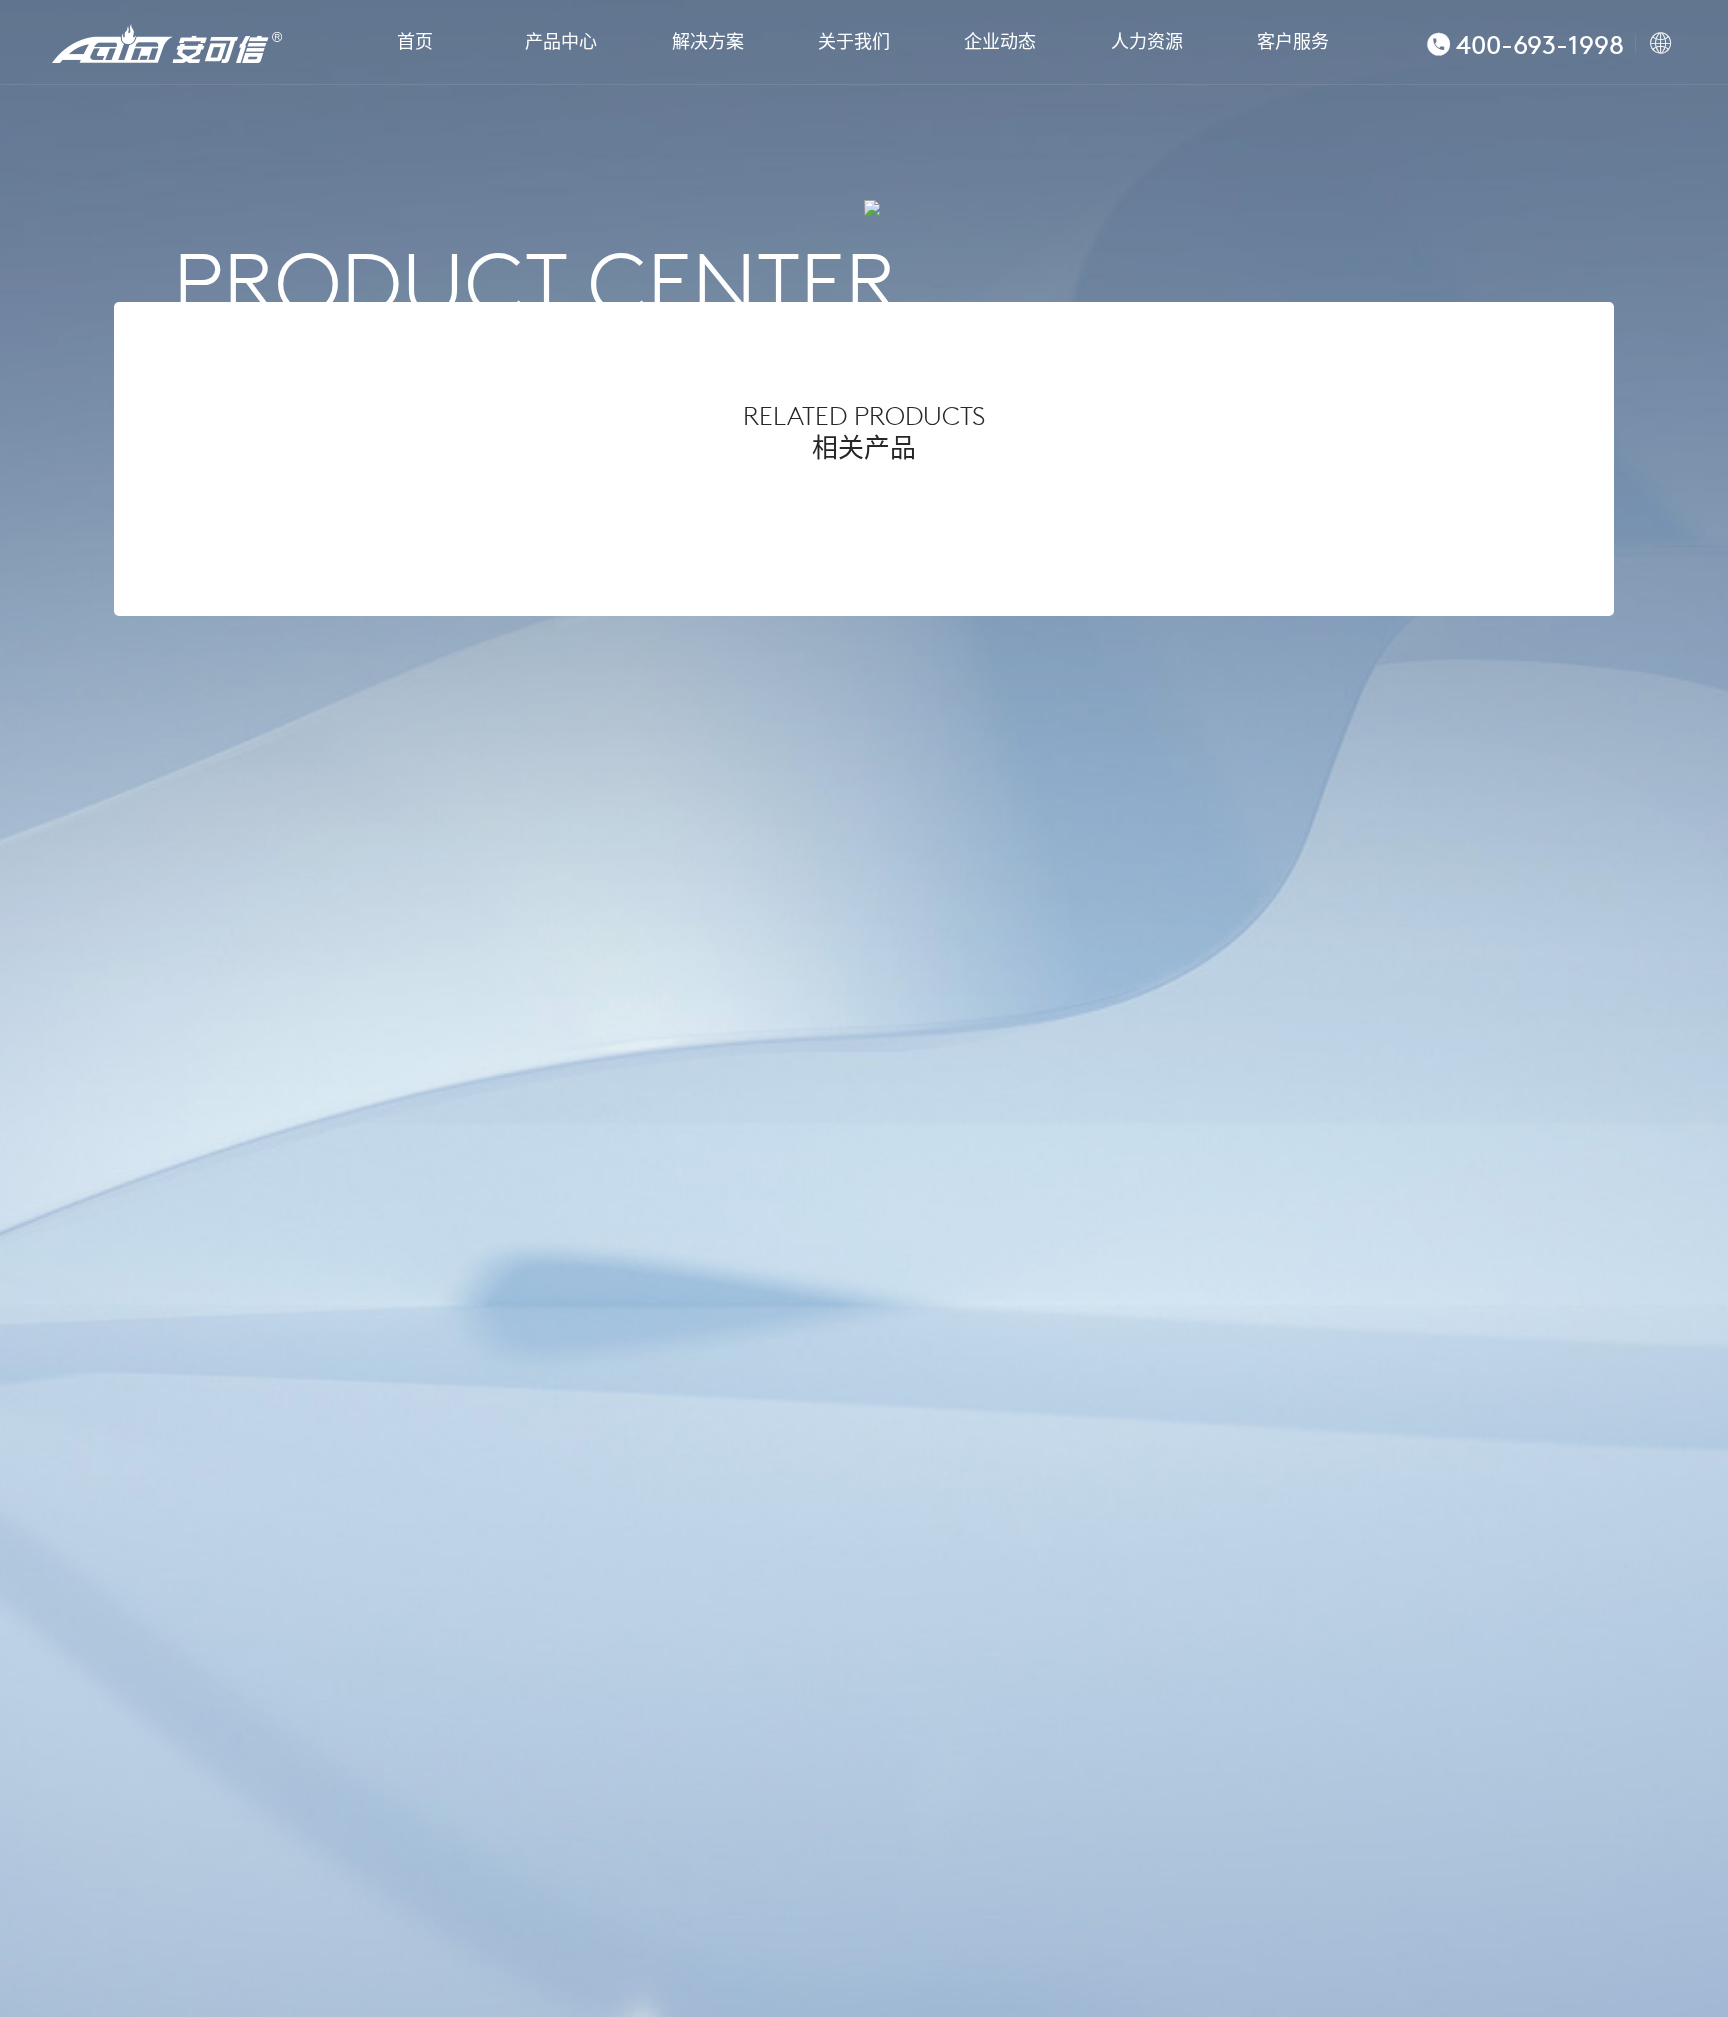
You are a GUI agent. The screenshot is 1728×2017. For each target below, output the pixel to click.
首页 (415, 42)
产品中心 (561, 42)
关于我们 (854, 42)
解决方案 (708, 42)
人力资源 (1147, 42)
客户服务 (1293, 42)
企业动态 (1000, 42)
